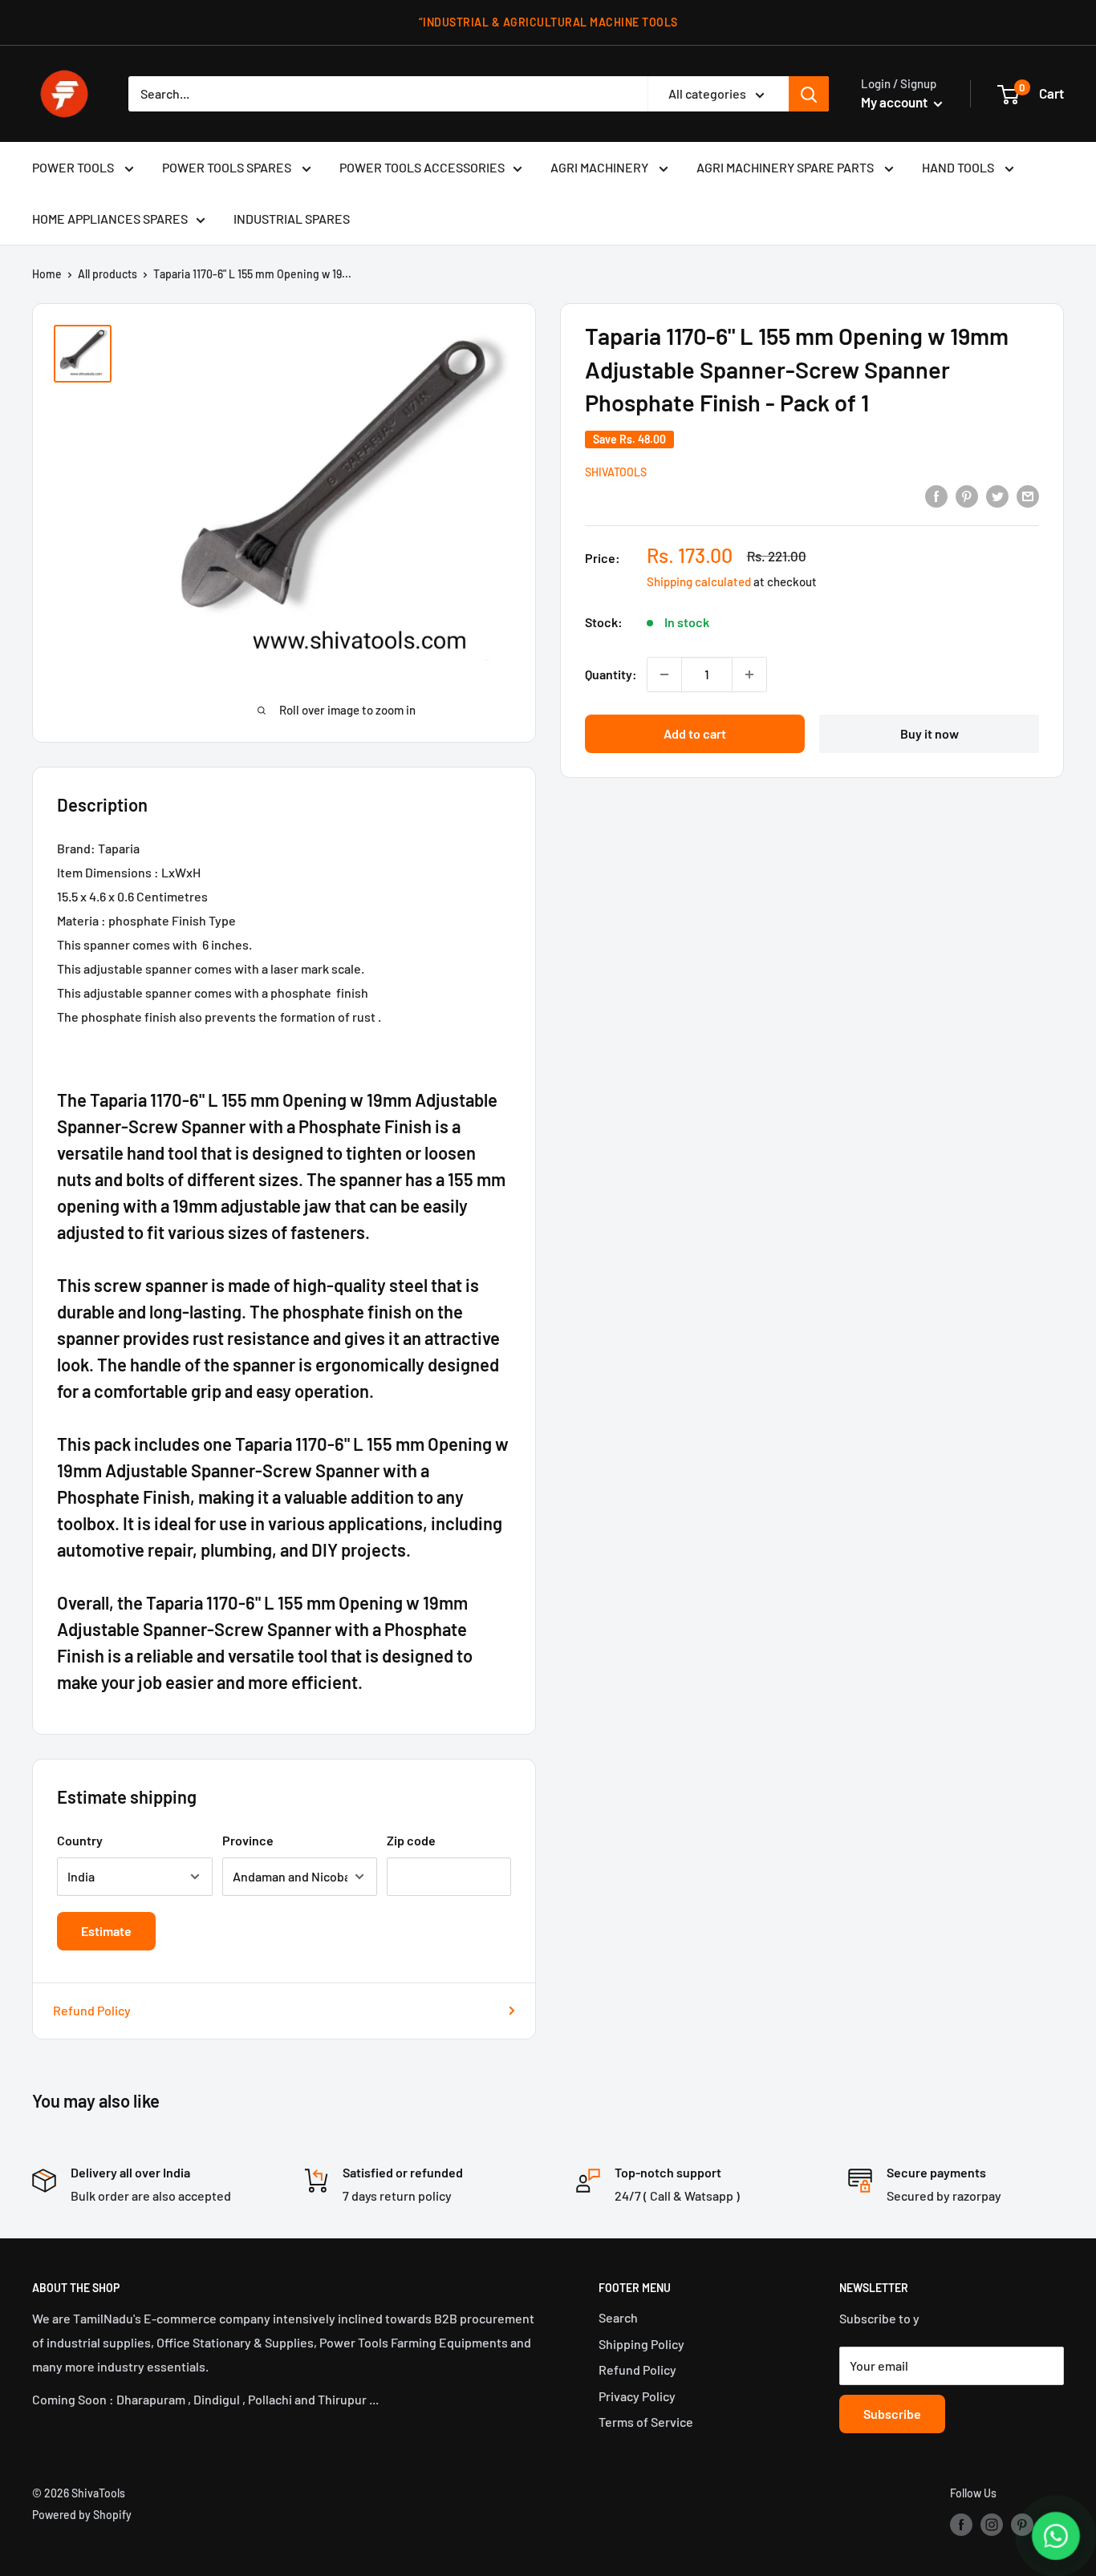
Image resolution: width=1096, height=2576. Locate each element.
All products (108, 274)
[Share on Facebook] (936, 495)
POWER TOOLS (74, 167)
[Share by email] (1028, 495)
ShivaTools (616, 472)
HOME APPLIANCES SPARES (110, 219)
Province (248, 1840)
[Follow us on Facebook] (961, 2525)
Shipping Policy (641, 2344)
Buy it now (930, 733)
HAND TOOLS (959, 167)
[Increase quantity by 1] (749, 674)
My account (895, 102)
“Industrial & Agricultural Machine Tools (548, 22)
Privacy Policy (637, 2396)
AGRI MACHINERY (601, 167)
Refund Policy (92, 2010)
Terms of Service (646, 2422)
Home (47, 274)
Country (80, 1840)
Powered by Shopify (82, 2515)
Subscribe (892, 2414)
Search (618, 2317)
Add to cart (695, 733)
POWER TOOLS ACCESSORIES (422, 167)
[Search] (809, 94)
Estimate (106, 1931)
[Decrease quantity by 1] (664, 674)
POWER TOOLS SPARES (228, 167)
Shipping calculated (699, 581)
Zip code (411, 1840)
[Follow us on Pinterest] (1022, 2525)
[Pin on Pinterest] (967, 495)
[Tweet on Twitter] (997, 495)
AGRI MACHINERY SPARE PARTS (786, 167)
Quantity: (611, 674)
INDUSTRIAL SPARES (292, 219)
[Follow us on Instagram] (992, 2525)
